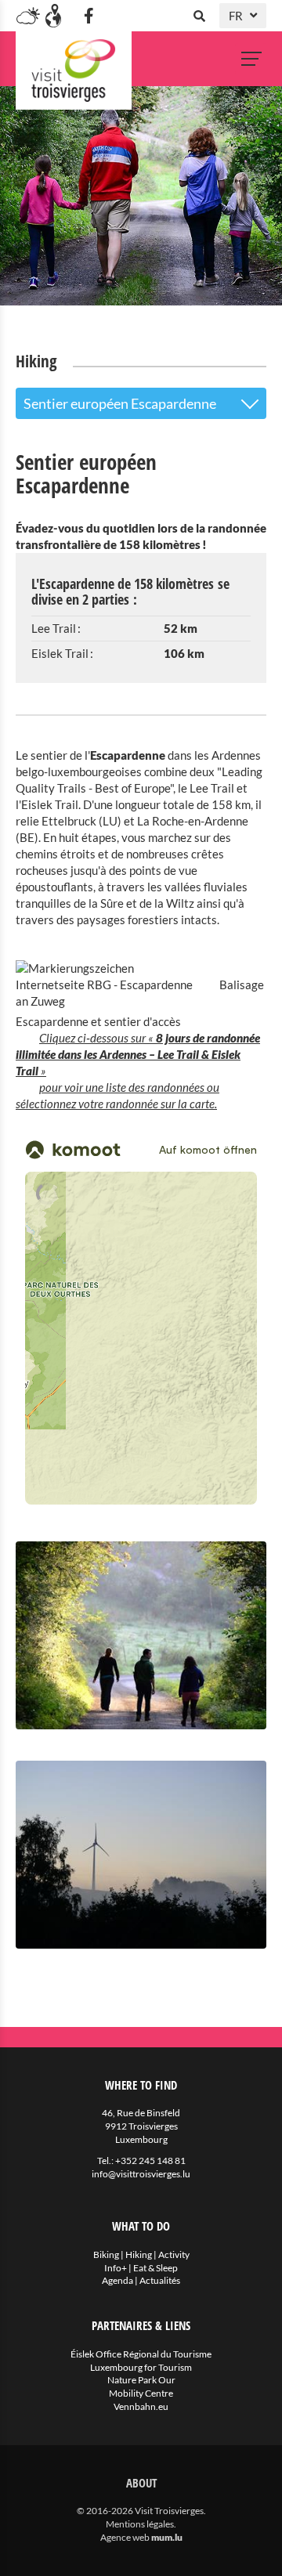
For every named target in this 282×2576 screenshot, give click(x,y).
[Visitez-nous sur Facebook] (89, 16)
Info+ (116, 2268)
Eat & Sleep (155, 2268)
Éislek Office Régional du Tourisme (141, 2354)
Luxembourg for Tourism (141, 2367)
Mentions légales (140, 2524)
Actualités (160, 2280)
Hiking (139, 2254)
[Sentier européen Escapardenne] (141, 1635)
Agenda (117, 2280)
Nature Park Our (141, 2380)
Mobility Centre (141, 2393)
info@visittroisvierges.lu (141, 2174)
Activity (174, 2254)
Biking (106, 2254)
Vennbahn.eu (141, 2406)
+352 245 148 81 (150, 2161)
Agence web (125, 2537)
